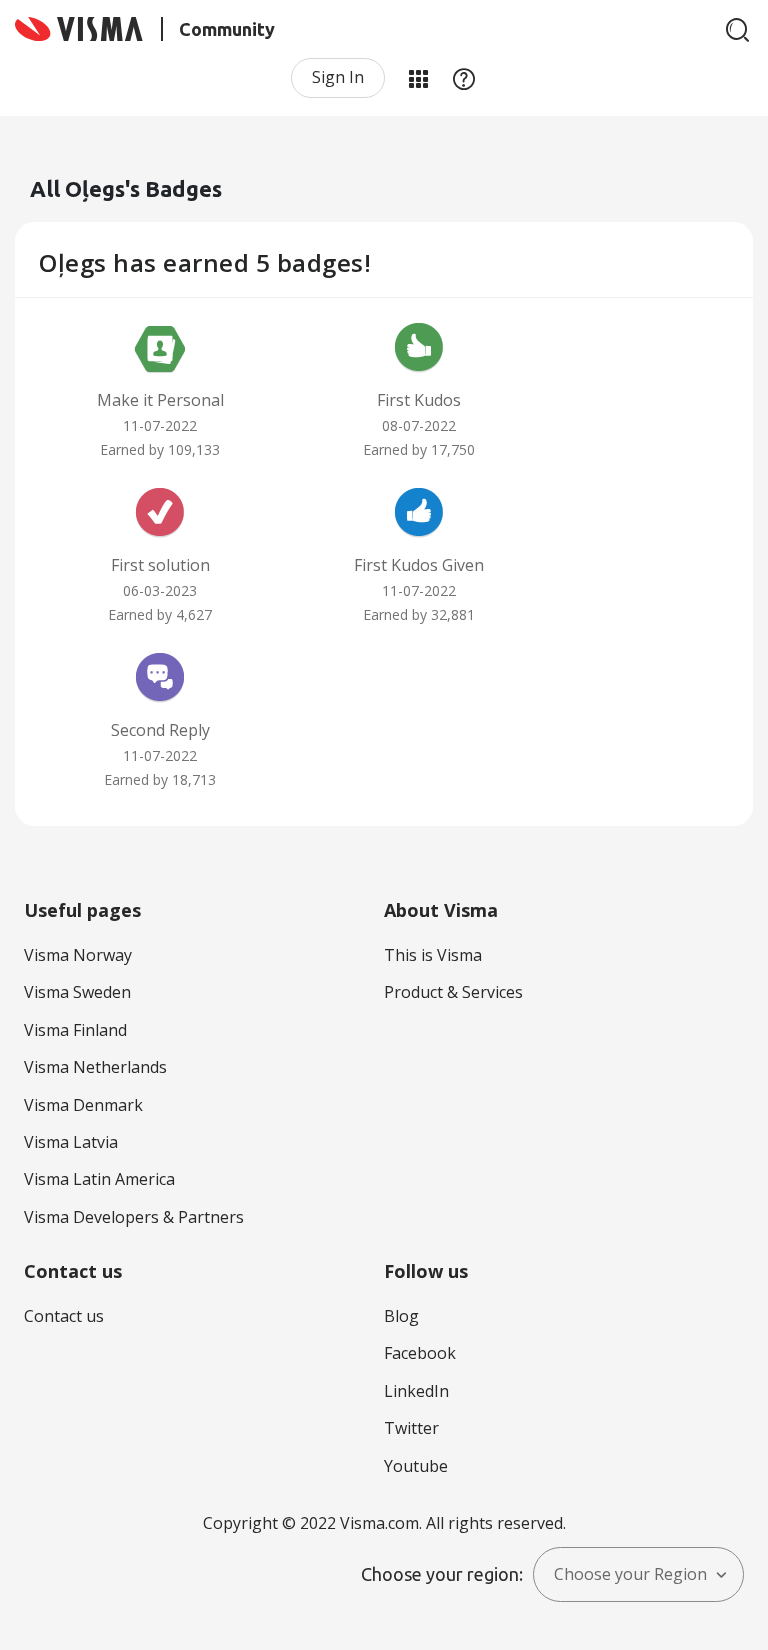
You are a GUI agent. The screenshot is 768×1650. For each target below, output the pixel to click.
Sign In (338, 77)
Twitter (411, 1428)
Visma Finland (75, 1030)
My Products (418, 78)
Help (464, 78)
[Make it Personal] (160, 350)
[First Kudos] (419, 350)
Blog (401, 1316)
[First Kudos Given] (419, 515)
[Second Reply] (160, 680)
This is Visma (433, 955)
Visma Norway (78, 955)
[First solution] (160, 515)
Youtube (416, 1466)
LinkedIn (416, 1391)
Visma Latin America (99, 1179)
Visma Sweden (77, 992)
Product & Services (453, 992)
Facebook (420, 1353)
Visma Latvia (71, 1142)
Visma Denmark (83, 1105)
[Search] (738, 30)
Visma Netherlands (95, 1067)
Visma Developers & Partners (134, 1217)
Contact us (64, 1316)
